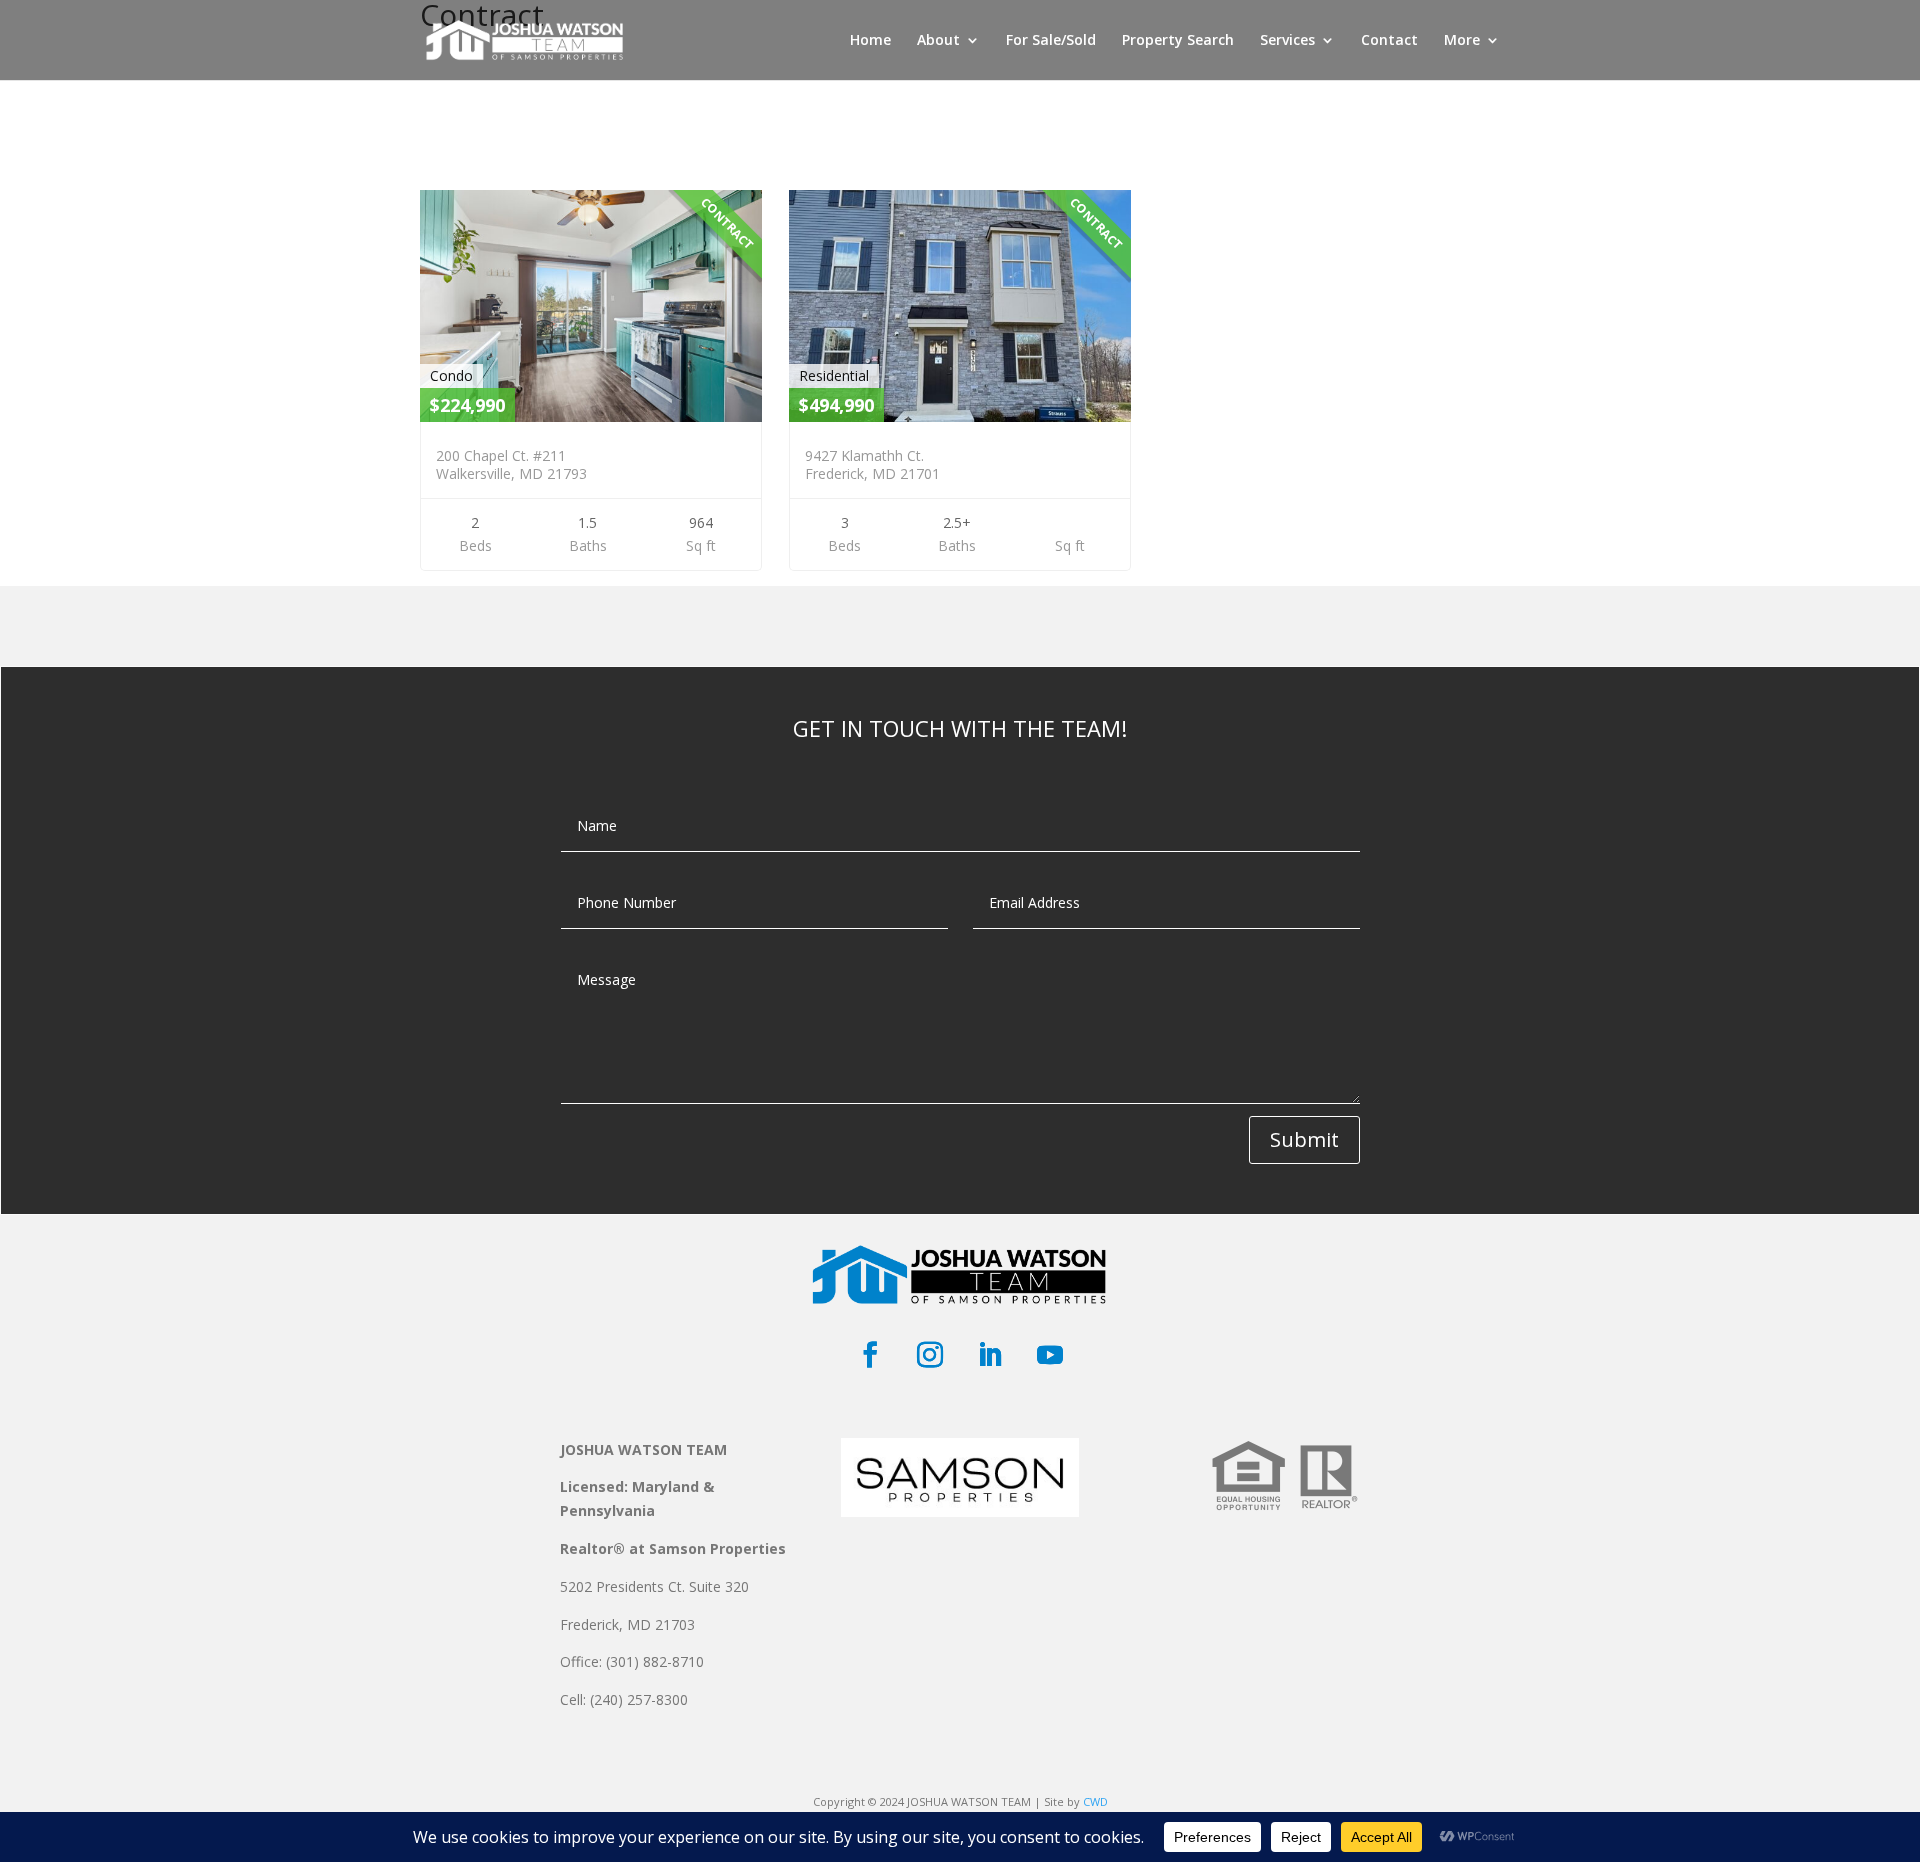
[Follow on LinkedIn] (990, 1355)
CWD (1095, 1801)
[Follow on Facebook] (870, 1355)
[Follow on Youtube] (1050, 1355)
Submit (1304, 1139)
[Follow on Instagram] (930, 1355)
